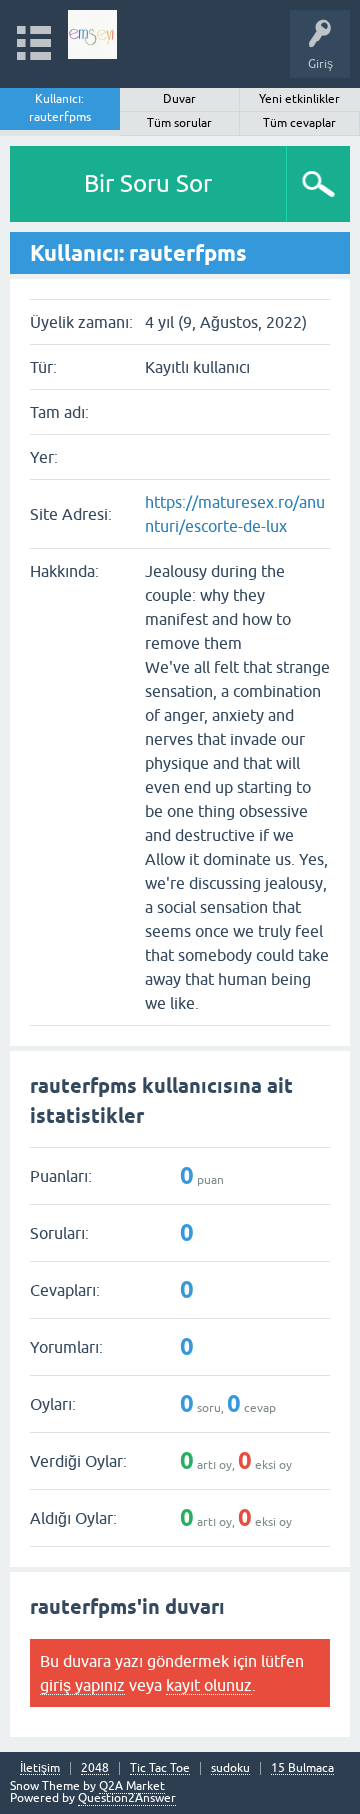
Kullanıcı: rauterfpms (60, 108)
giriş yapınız (82, 1685)
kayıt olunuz (209, 1685)
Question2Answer (127, 1798)
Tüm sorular (179, 123)
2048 (95, 1768)
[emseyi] (92, 34)
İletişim (40, 1768)
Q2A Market (132, 1786)
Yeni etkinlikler (299, 99)
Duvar (179, 99)
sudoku (230, 1768)
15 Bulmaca (302, 1768)
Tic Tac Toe (160, 1768)
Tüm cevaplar (299, 123)
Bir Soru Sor (148, 183)
